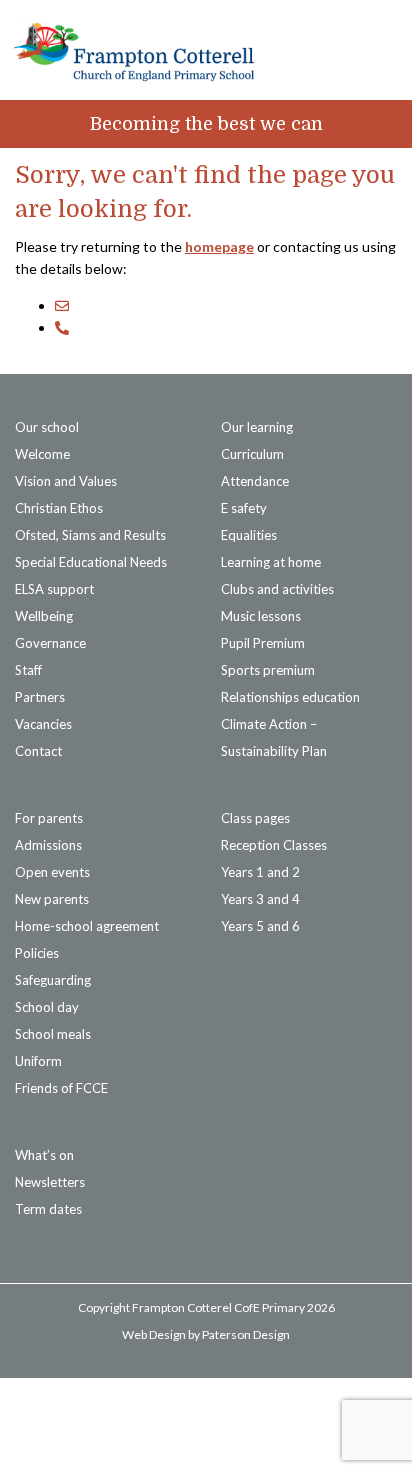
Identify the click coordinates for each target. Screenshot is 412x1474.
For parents (49, 818)
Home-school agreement (87, 926)
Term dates (48, 1209)
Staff (28, 670)
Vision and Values (66, 481)
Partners (40, 697)
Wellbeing (44, 616)
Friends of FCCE (61, 1088)
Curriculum (252, 454)
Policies (37, 953)
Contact (38, 751)
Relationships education (290, 697)
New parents (52, 899)
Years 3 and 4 (260, 899)
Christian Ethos (59, 508)
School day (47, 1007)
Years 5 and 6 (260, 926)
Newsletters (50, 1182)
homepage (219, 246)
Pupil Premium (263, 643)
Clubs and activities (277, 589)
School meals (53, 1034)
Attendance (255, 481)
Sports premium (268, 670)
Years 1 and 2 (260, 872)
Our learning (257, 427)
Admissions (48, 845)
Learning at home (271, 562)
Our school (47, 427)
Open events (52, 872)
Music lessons (261, 616)
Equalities (249, 535)
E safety (244, 508)
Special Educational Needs (91, 562)
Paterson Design (246, 1334)
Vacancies (43, 724)
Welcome (42, 454)
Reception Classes (274, 845)
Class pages (255, 818)
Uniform (38, 1061)
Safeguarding (53, 980)
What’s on (44, 1155)
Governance (50, 643)
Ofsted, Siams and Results (90, 535)
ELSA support (54, 589)
